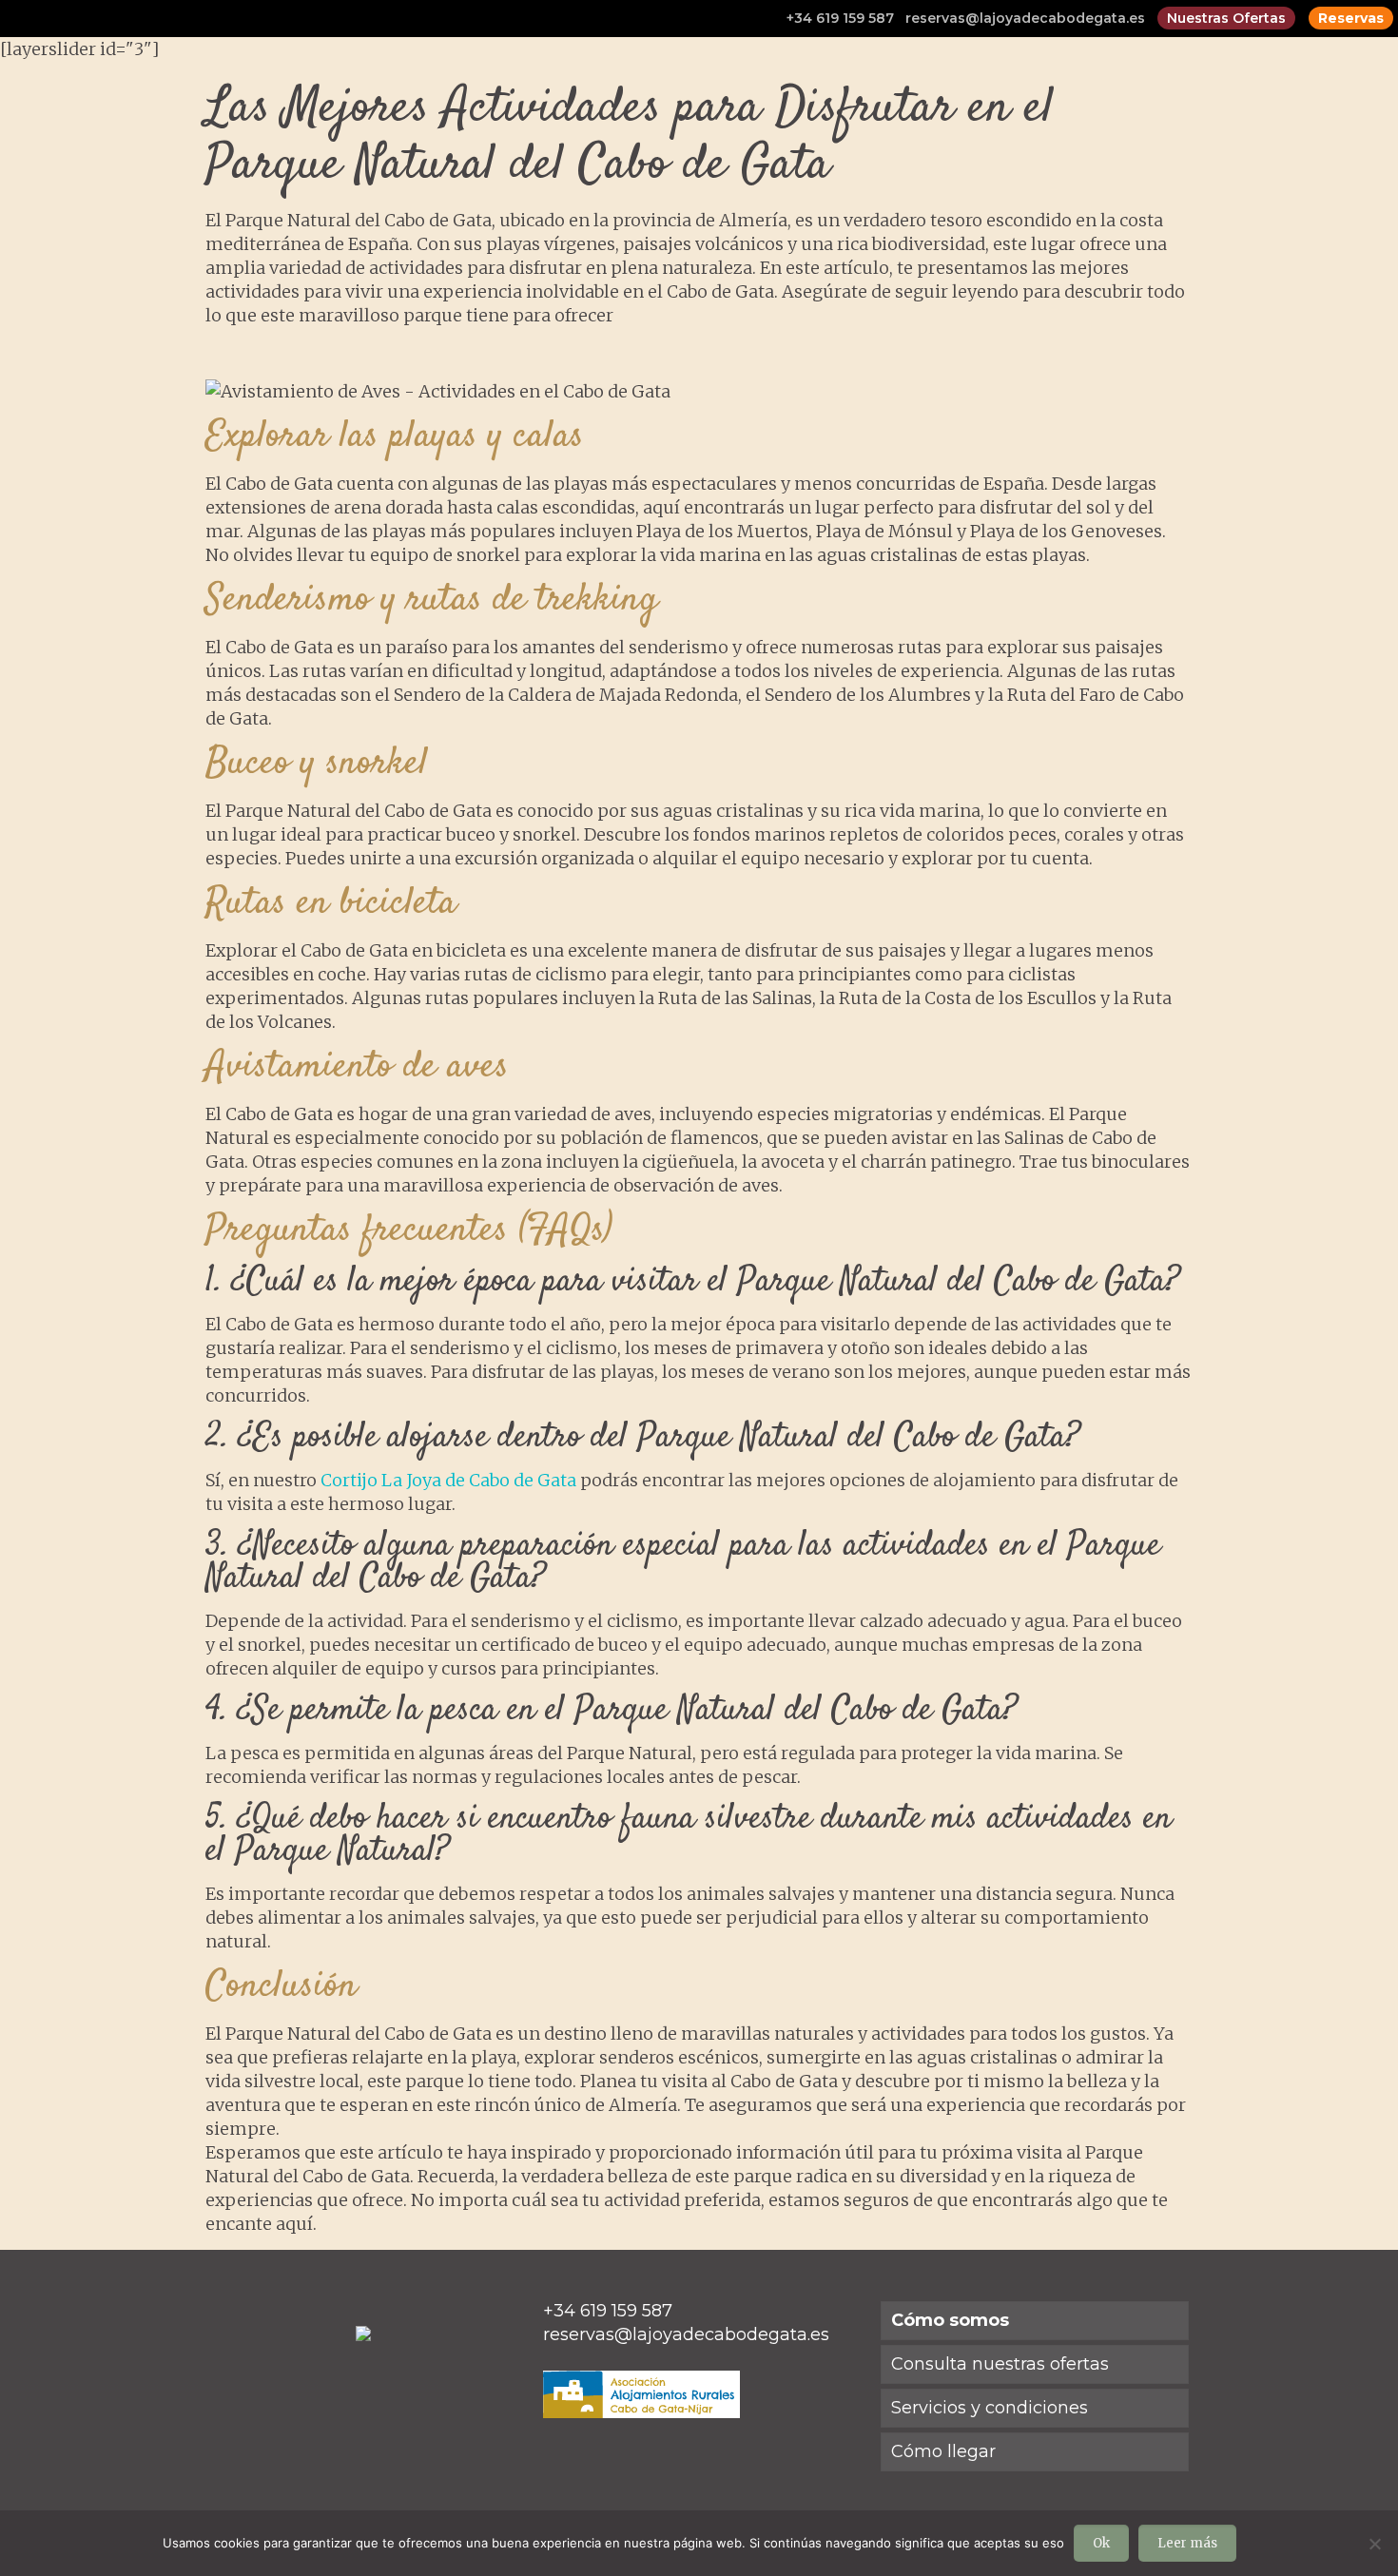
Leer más (1187, 2543)
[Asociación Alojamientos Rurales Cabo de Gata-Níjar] (641, 2412)
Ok (1101, 2543)
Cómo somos (950, 2320)
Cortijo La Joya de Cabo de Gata (448, 1480)
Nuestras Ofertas (1226, 18)
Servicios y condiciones (990, 2408)
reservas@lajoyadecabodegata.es (1025, 18)
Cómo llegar (943, 2451)
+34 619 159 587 (840, 18)
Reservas (1351, 18)
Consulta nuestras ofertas (1000, 2364)
